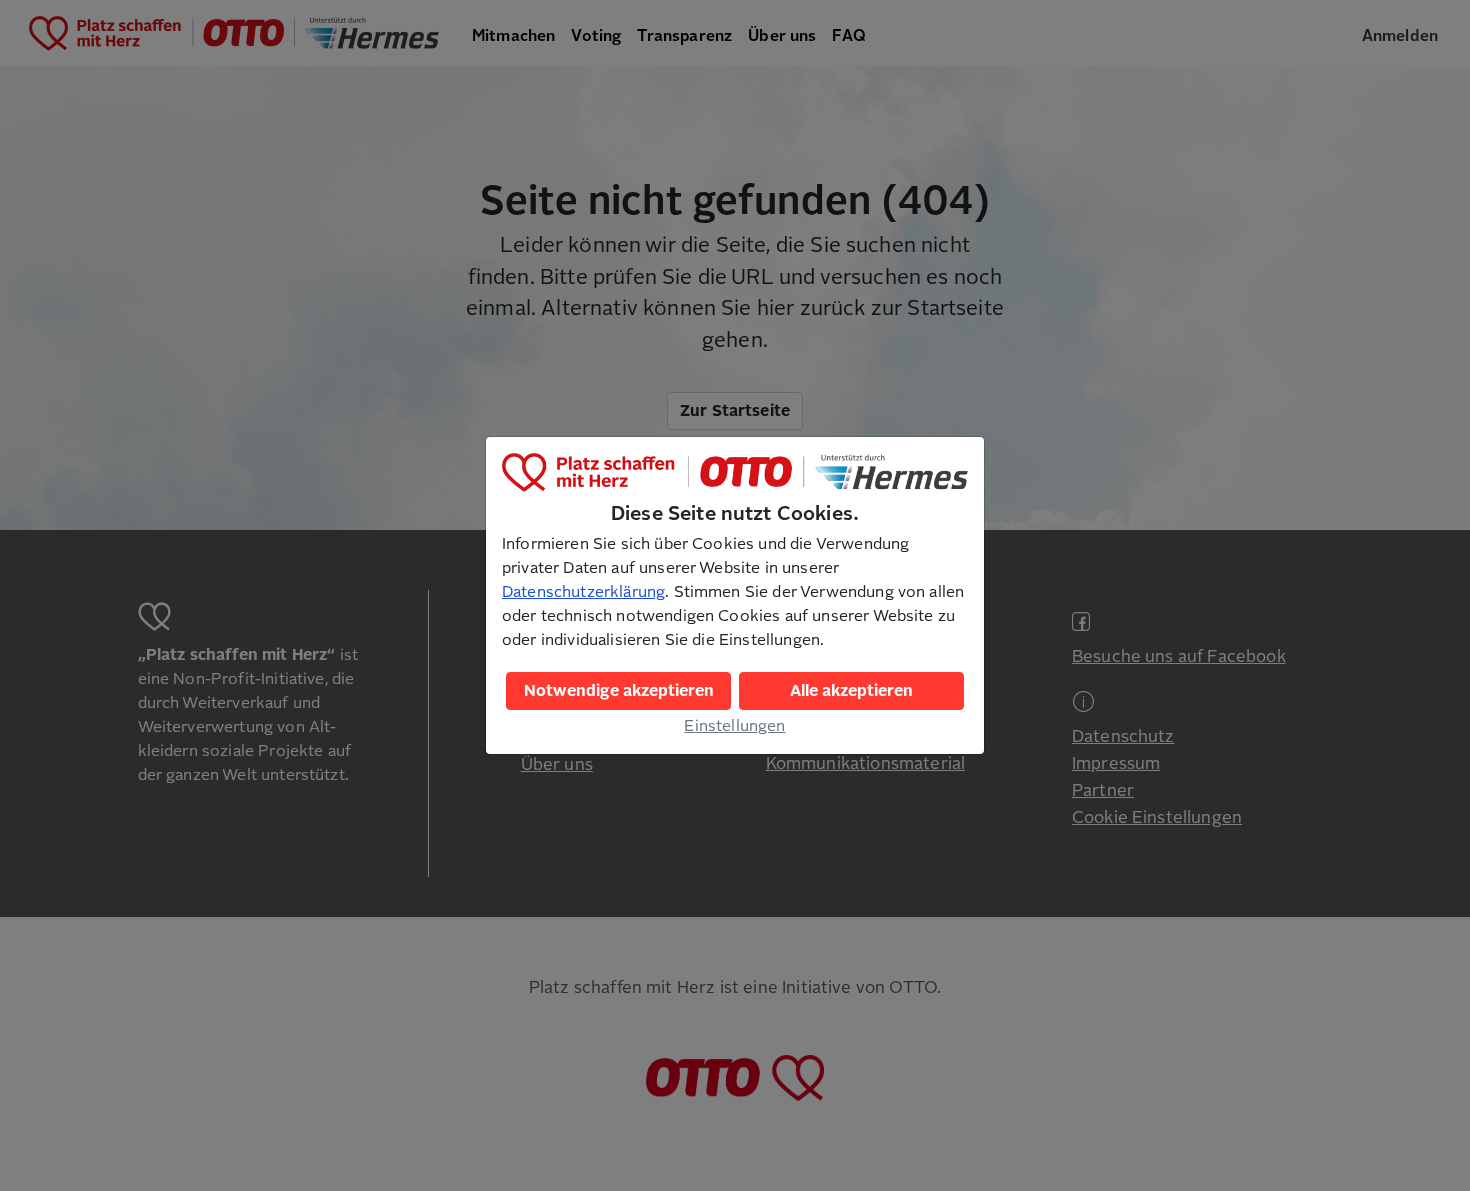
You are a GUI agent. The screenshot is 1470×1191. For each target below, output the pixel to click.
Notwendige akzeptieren (619, 691)
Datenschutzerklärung (583, 592)
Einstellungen (734, 726)
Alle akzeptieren (851, 691)
